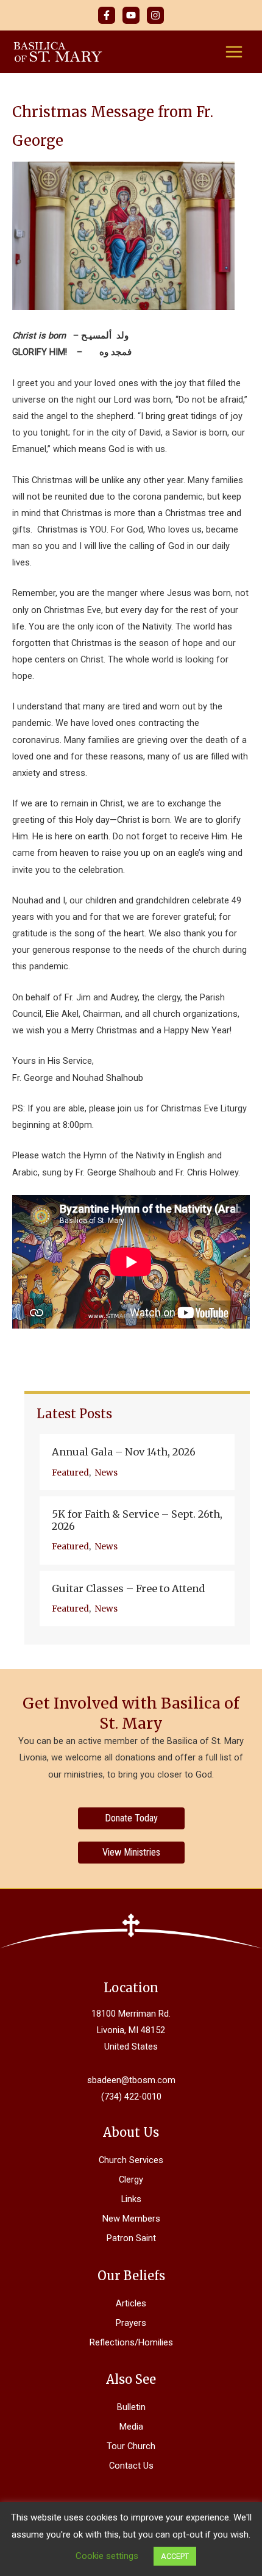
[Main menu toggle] (234, 52)
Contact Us (131, 2466)
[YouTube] (131, 15)
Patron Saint (131, 2238)
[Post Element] (137, 1462)
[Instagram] (155, 15)
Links (131, 2199)
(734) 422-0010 (131, 2097)
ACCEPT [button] (175, 2556)
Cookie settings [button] (107, 2556)
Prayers (131, 2323)
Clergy (131, 2180)
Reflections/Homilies (131, 2342)
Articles (131, 2303)
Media (131, 2427)
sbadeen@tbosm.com (131, 2080)
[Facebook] (107, 15)
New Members (131, 2219)
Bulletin (131, 2407)
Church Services (131, 2160)
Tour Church (131, 2446)
